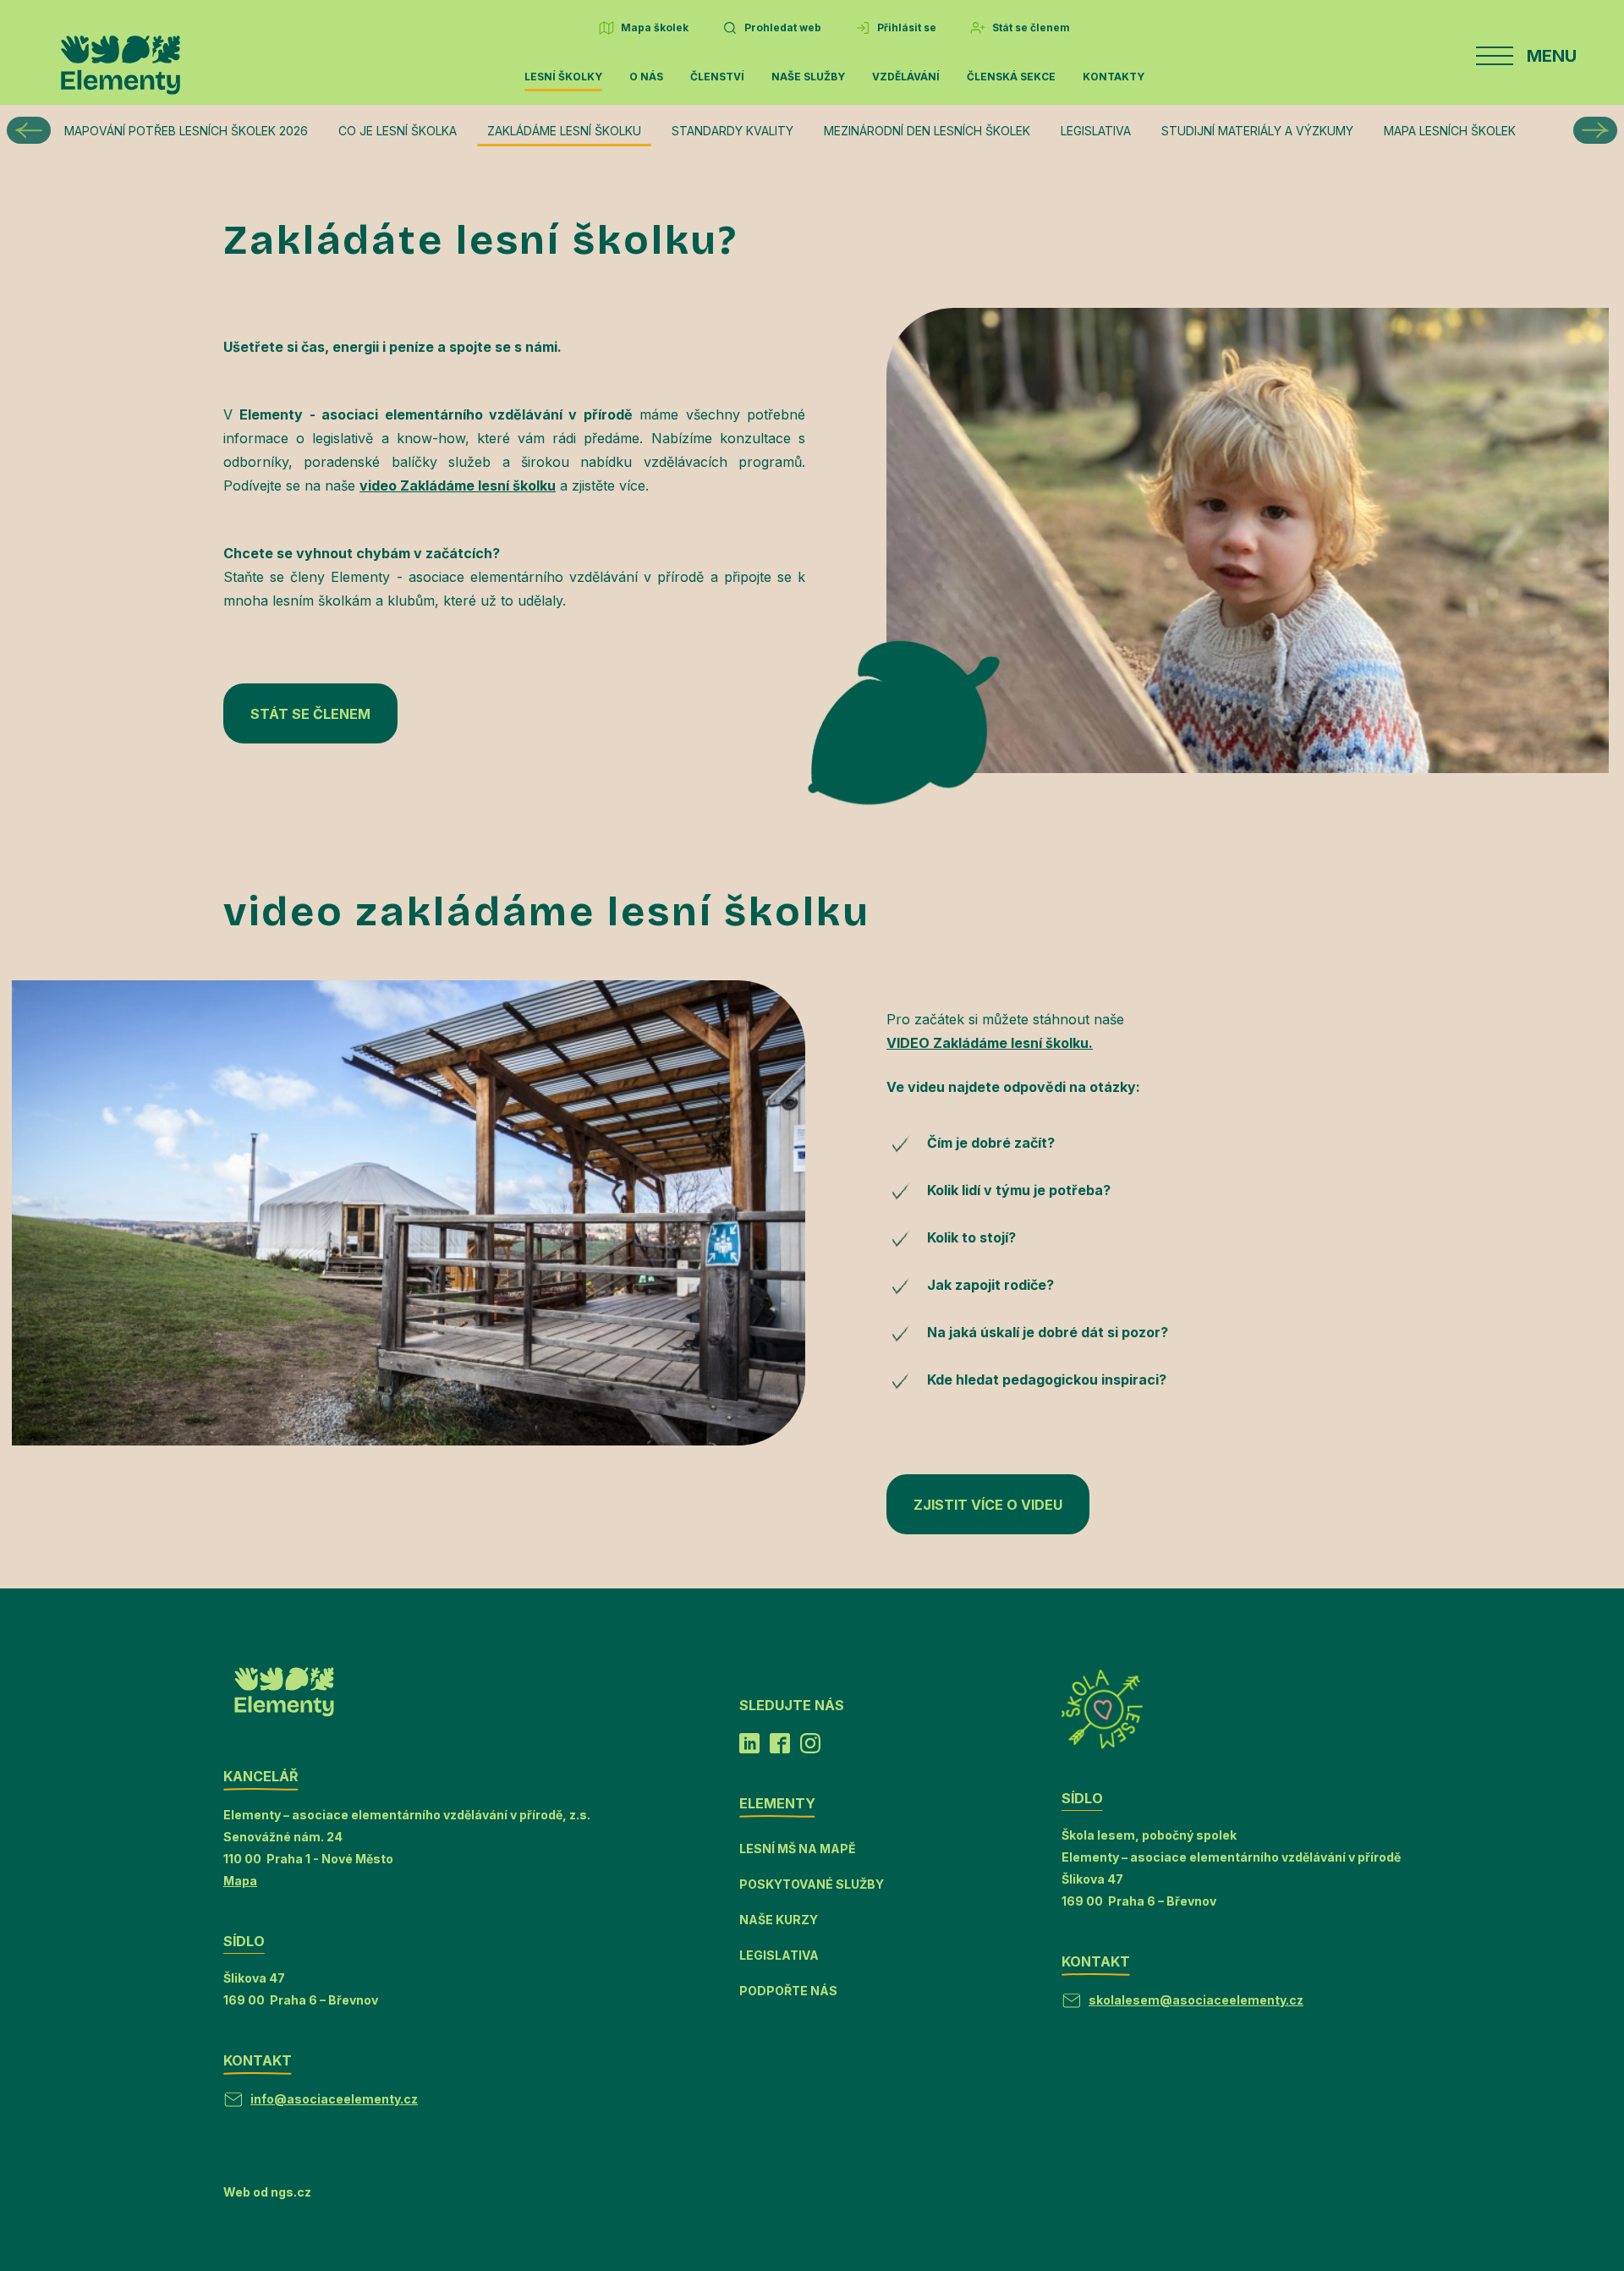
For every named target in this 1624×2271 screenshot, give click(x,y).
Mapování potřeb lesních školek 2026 (186, 131)
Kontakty (1114, 77)
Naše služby (808, 77)
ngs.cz (291, 2192)
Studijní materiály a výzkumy (1257, 131)
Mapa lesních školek (1450, 131)
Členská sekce (1011, 77)
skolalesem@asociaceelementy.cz (1196, 2000)
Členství (717, 77)
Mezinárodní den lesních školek (927, 131)
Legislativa (1096, 131)
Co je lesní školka (398, 131)
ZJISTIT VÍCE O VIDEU (988, 1505)
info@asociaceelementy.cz (334, 2099)
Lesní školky (563, 77)
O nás (646, 77)
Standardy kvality (732, 131)
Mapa (240, 1881)
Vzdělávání (906, 77)
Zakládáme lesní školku (564, 131)
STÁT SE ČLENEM (310, 714)
